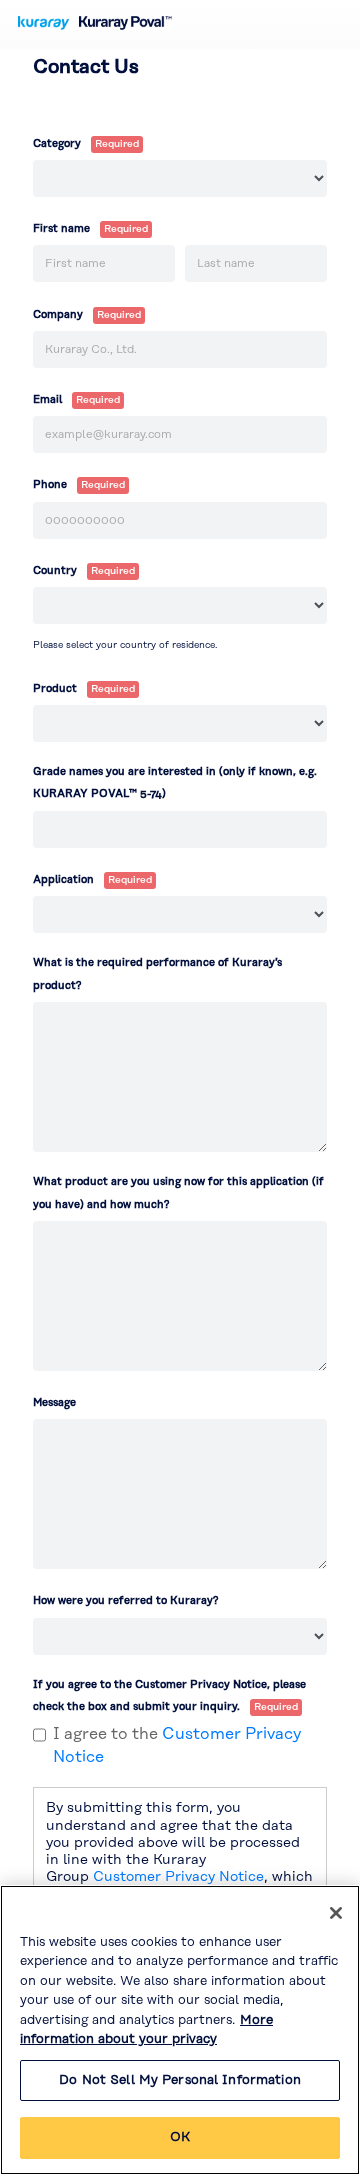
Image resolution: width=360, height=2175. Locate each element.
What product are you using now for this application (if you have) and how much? (178, 1193)
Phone (50, 485)
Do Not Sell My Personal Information (180, 2080)
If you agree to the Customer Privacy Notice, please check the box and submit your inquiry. (169, 1696)
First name (61, 229)
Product (55, 689)
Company (58, 315)
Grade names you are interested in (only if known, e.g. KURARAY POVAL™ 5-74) (175, 783)
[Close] (336, 1913)
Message (54, 1403)
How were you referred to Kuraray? (126, 1601)
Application (63, 880)
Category (57, 144)
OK (180, 2137)
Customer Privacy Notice (178, 1877)
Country (55, 571)
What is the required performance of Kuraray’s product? (157, 974)
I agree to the (177, 1745)
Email (47, 400)
